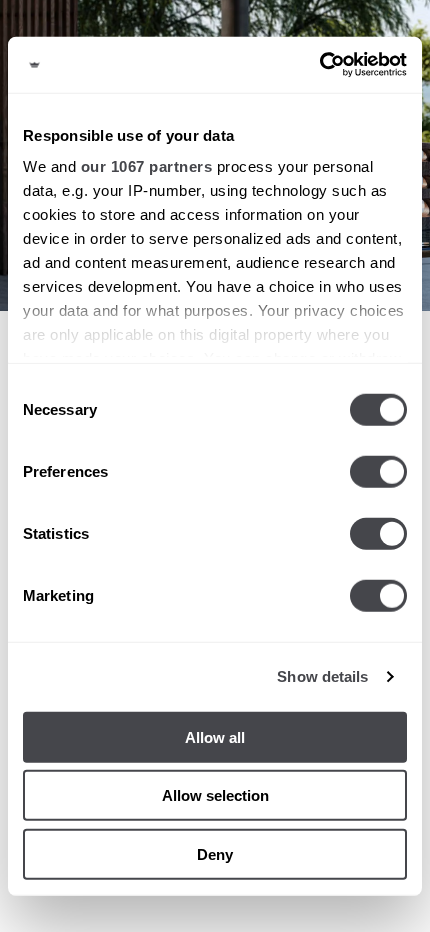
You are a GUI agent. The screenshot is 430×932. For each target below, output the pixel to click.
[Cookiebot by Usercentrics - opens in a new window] (319, 65)
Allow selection (215, 795)
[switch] (378, 471)
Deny (215, 853)
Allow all (215, 736)
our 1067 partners (147, 166)
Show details (322, 676)
